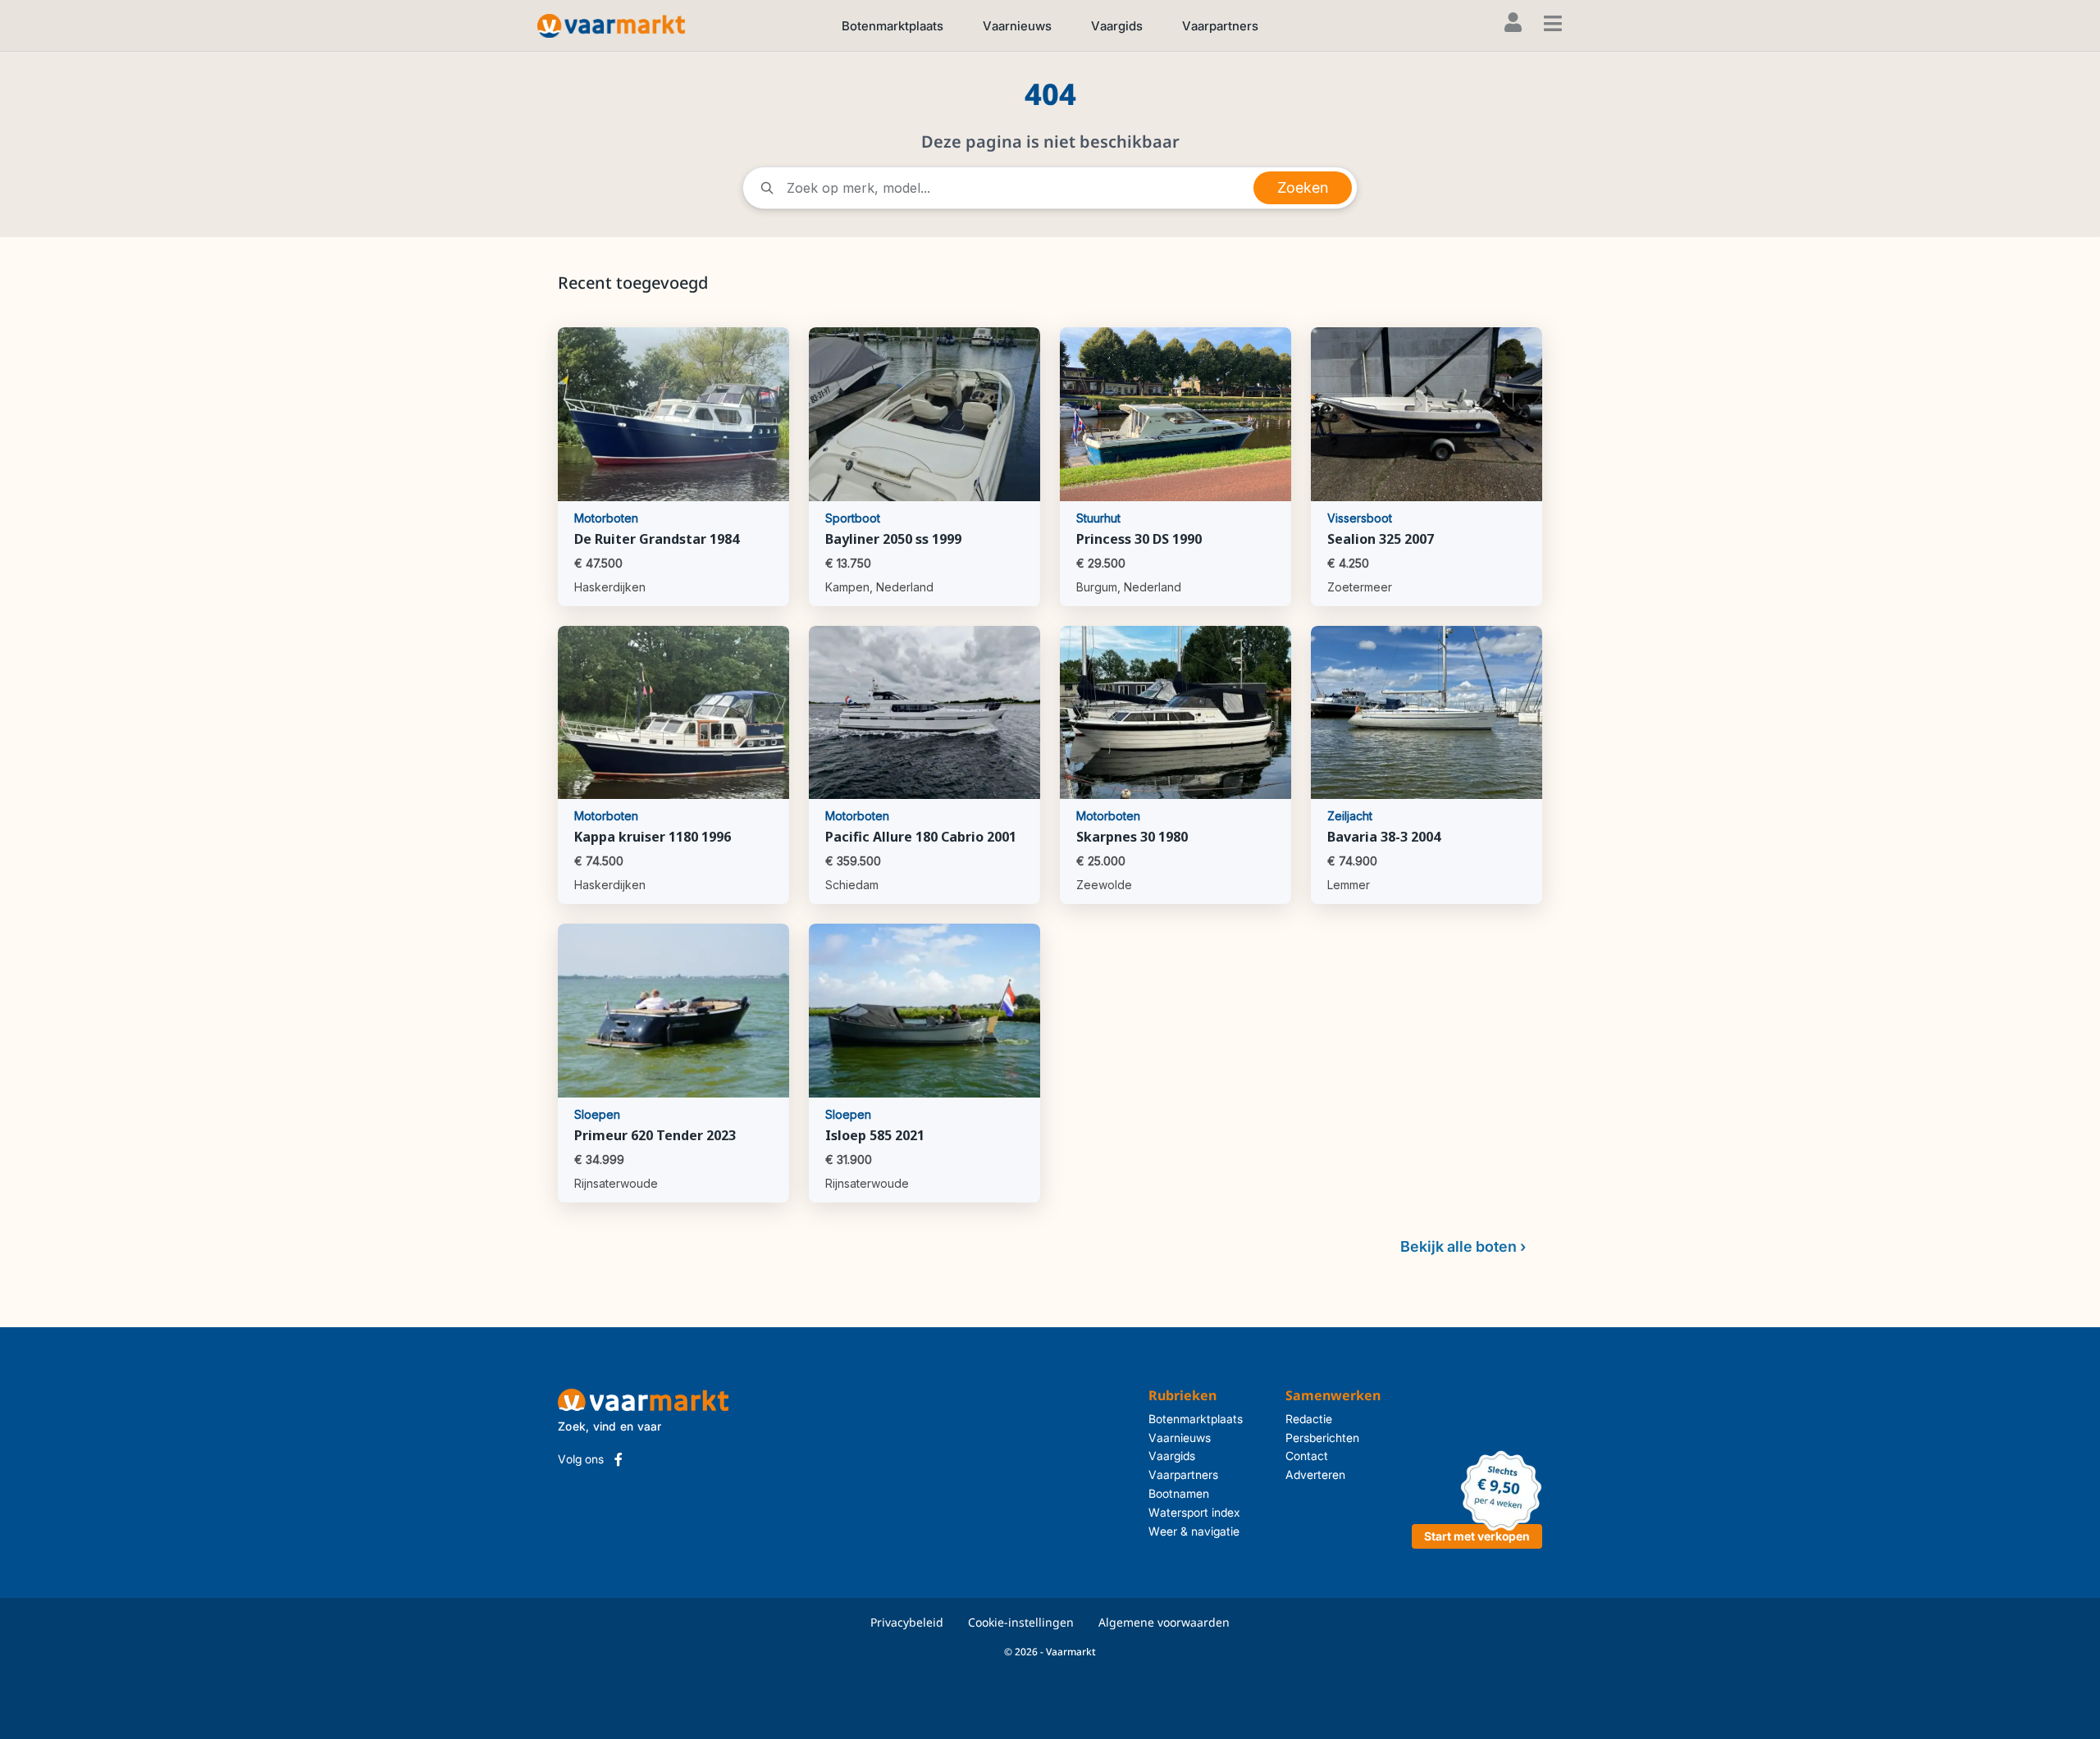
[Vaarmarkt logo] (611, 25)
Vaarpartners (1220, 26)
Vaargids (1117, 26)
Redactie (1309, 1419)
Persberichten (1322, 1438)
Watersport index (1194, 1512)
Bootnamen (1179, 1493)
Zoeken (1303, 187)
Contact (1307, 1456)
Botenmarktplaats (892, 26)
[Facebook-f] (619, 1459)
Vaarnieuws (1017, 26)
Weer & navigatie (1194, 1531)
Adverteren (1315, 1474)
